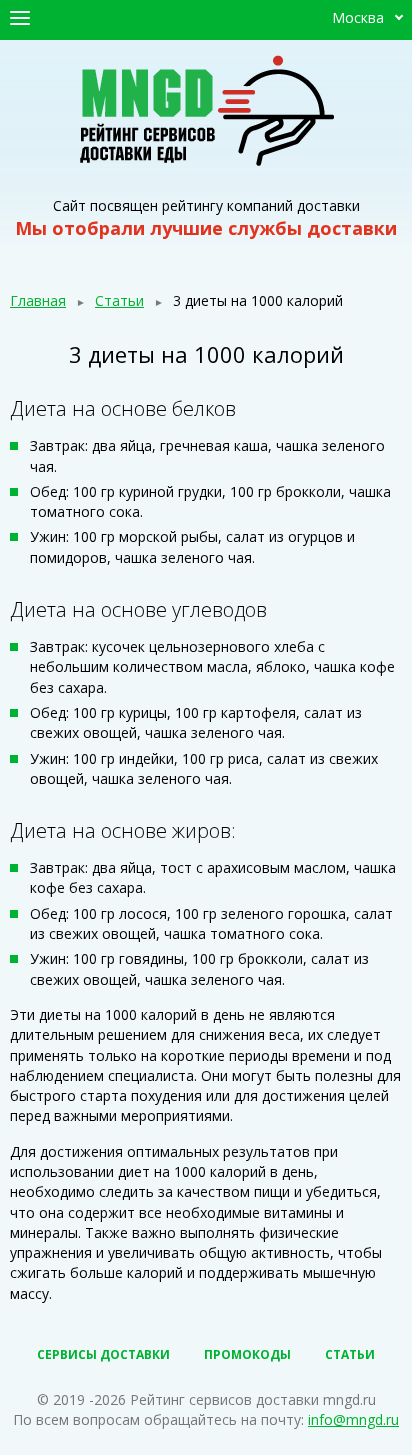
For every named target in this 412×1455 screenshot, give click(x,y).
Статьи (119, 300)
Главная (38, 300)
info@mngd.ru (353, 1419)
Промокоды (247, 1354)
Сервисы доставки (103, 1354)
